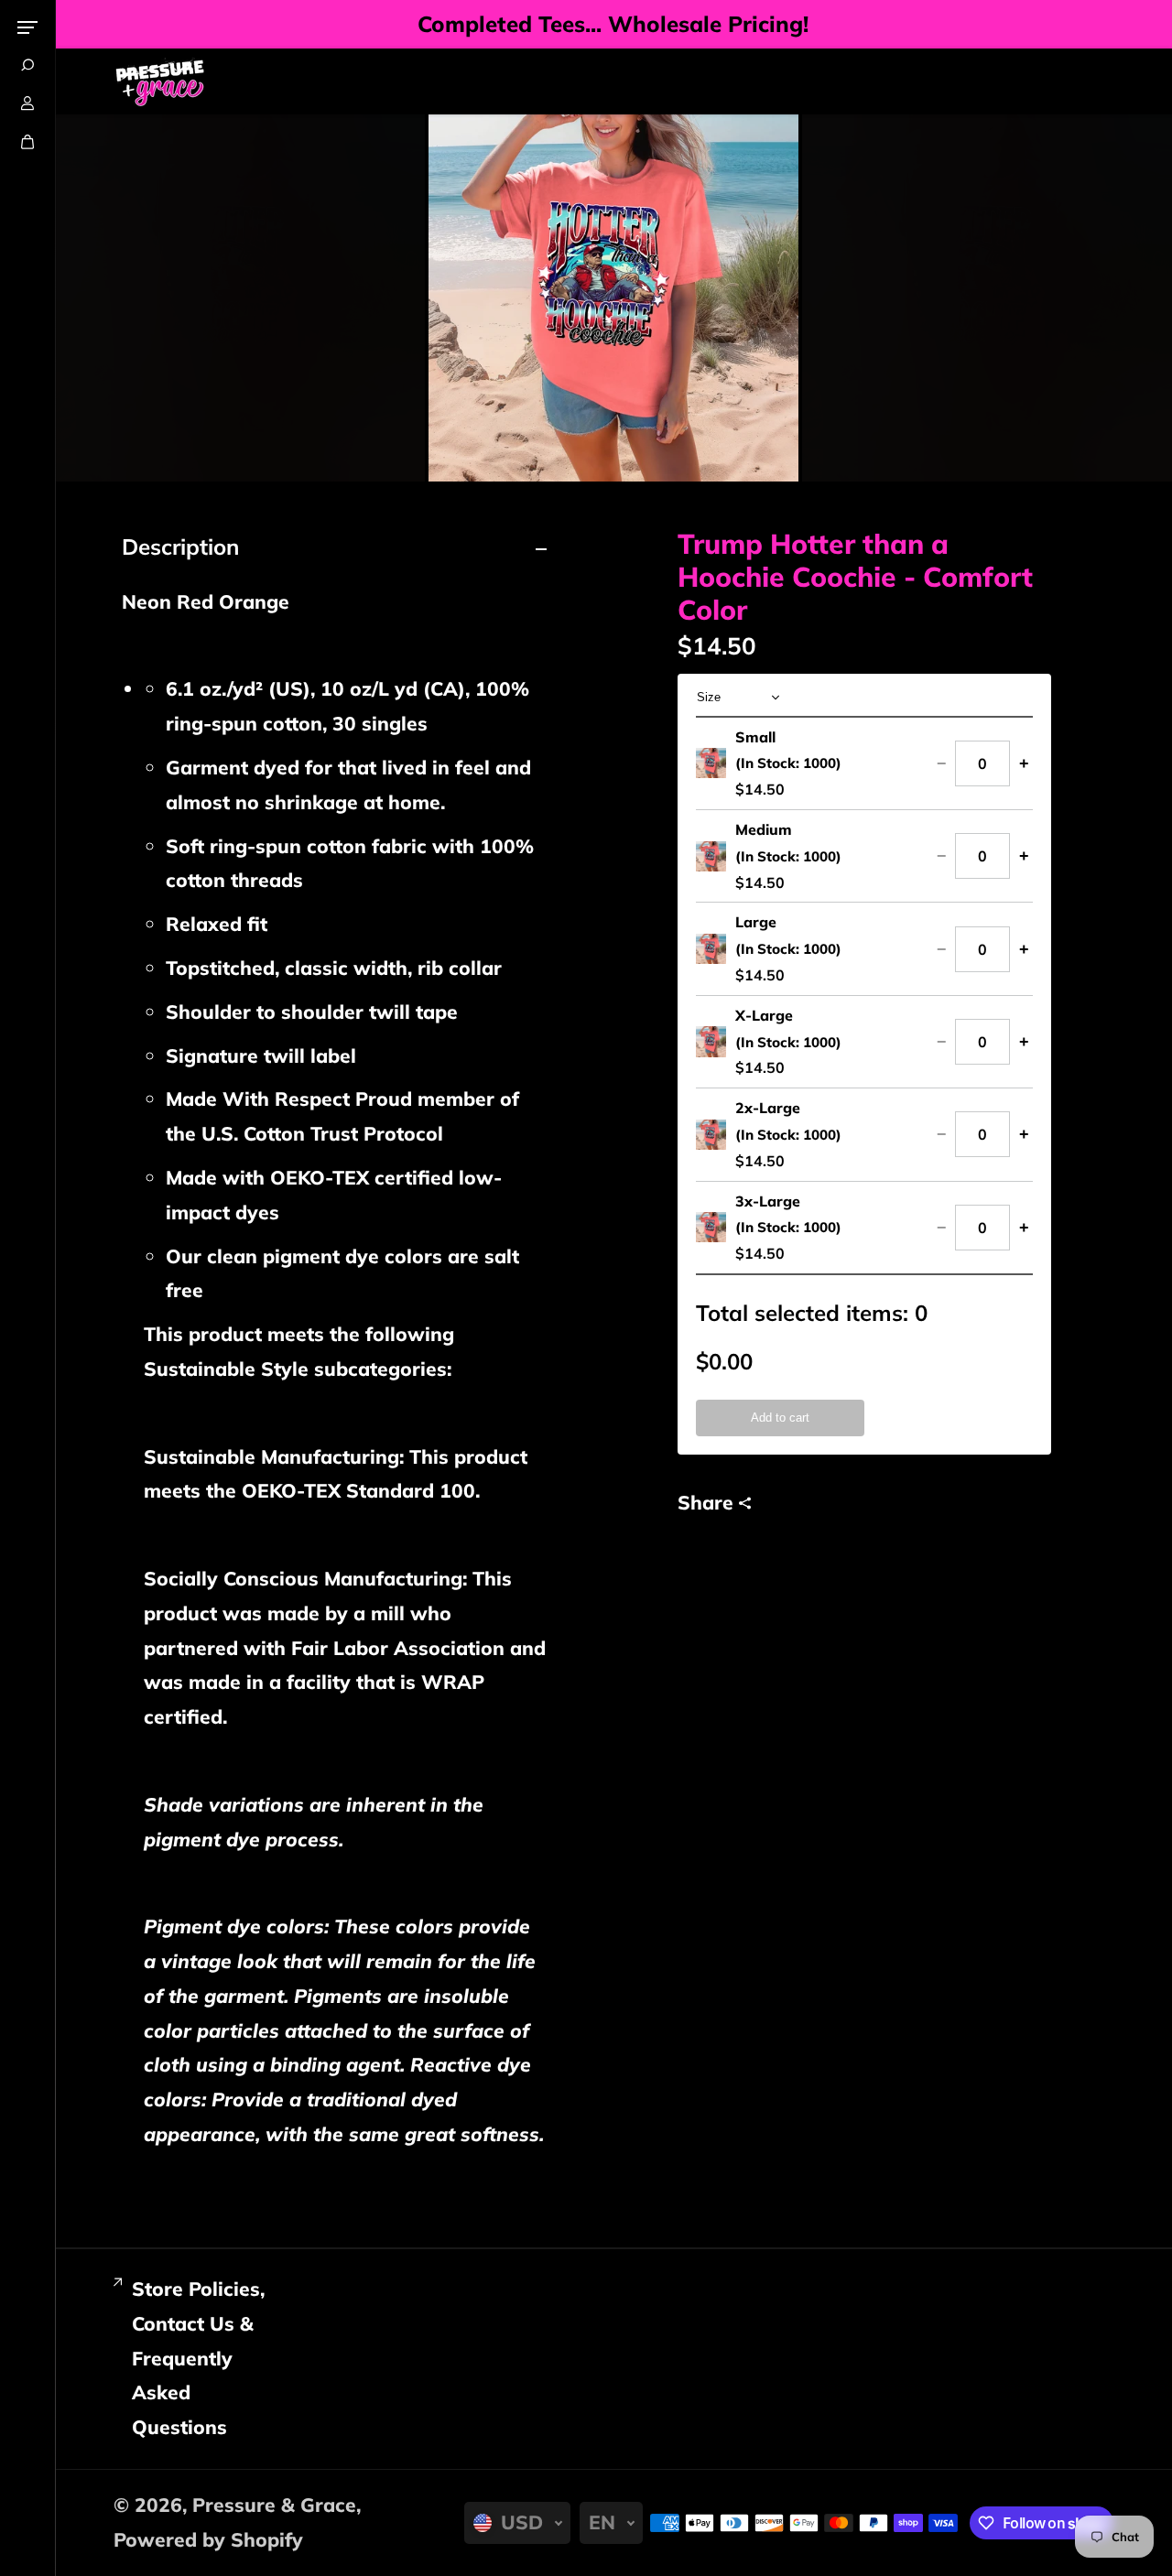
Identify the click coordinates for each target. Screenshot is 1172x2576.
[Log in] (27, 103)
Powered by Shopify (208, 2539)
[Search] (27, 65)
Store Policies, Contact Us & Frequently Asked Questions (198, 2358)
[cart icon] (27, 142)
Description (180, 547)
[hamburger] (27, 27)
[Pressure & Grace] (159, 81)
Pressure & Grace (274, 2505)
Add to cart (780, 1418)
